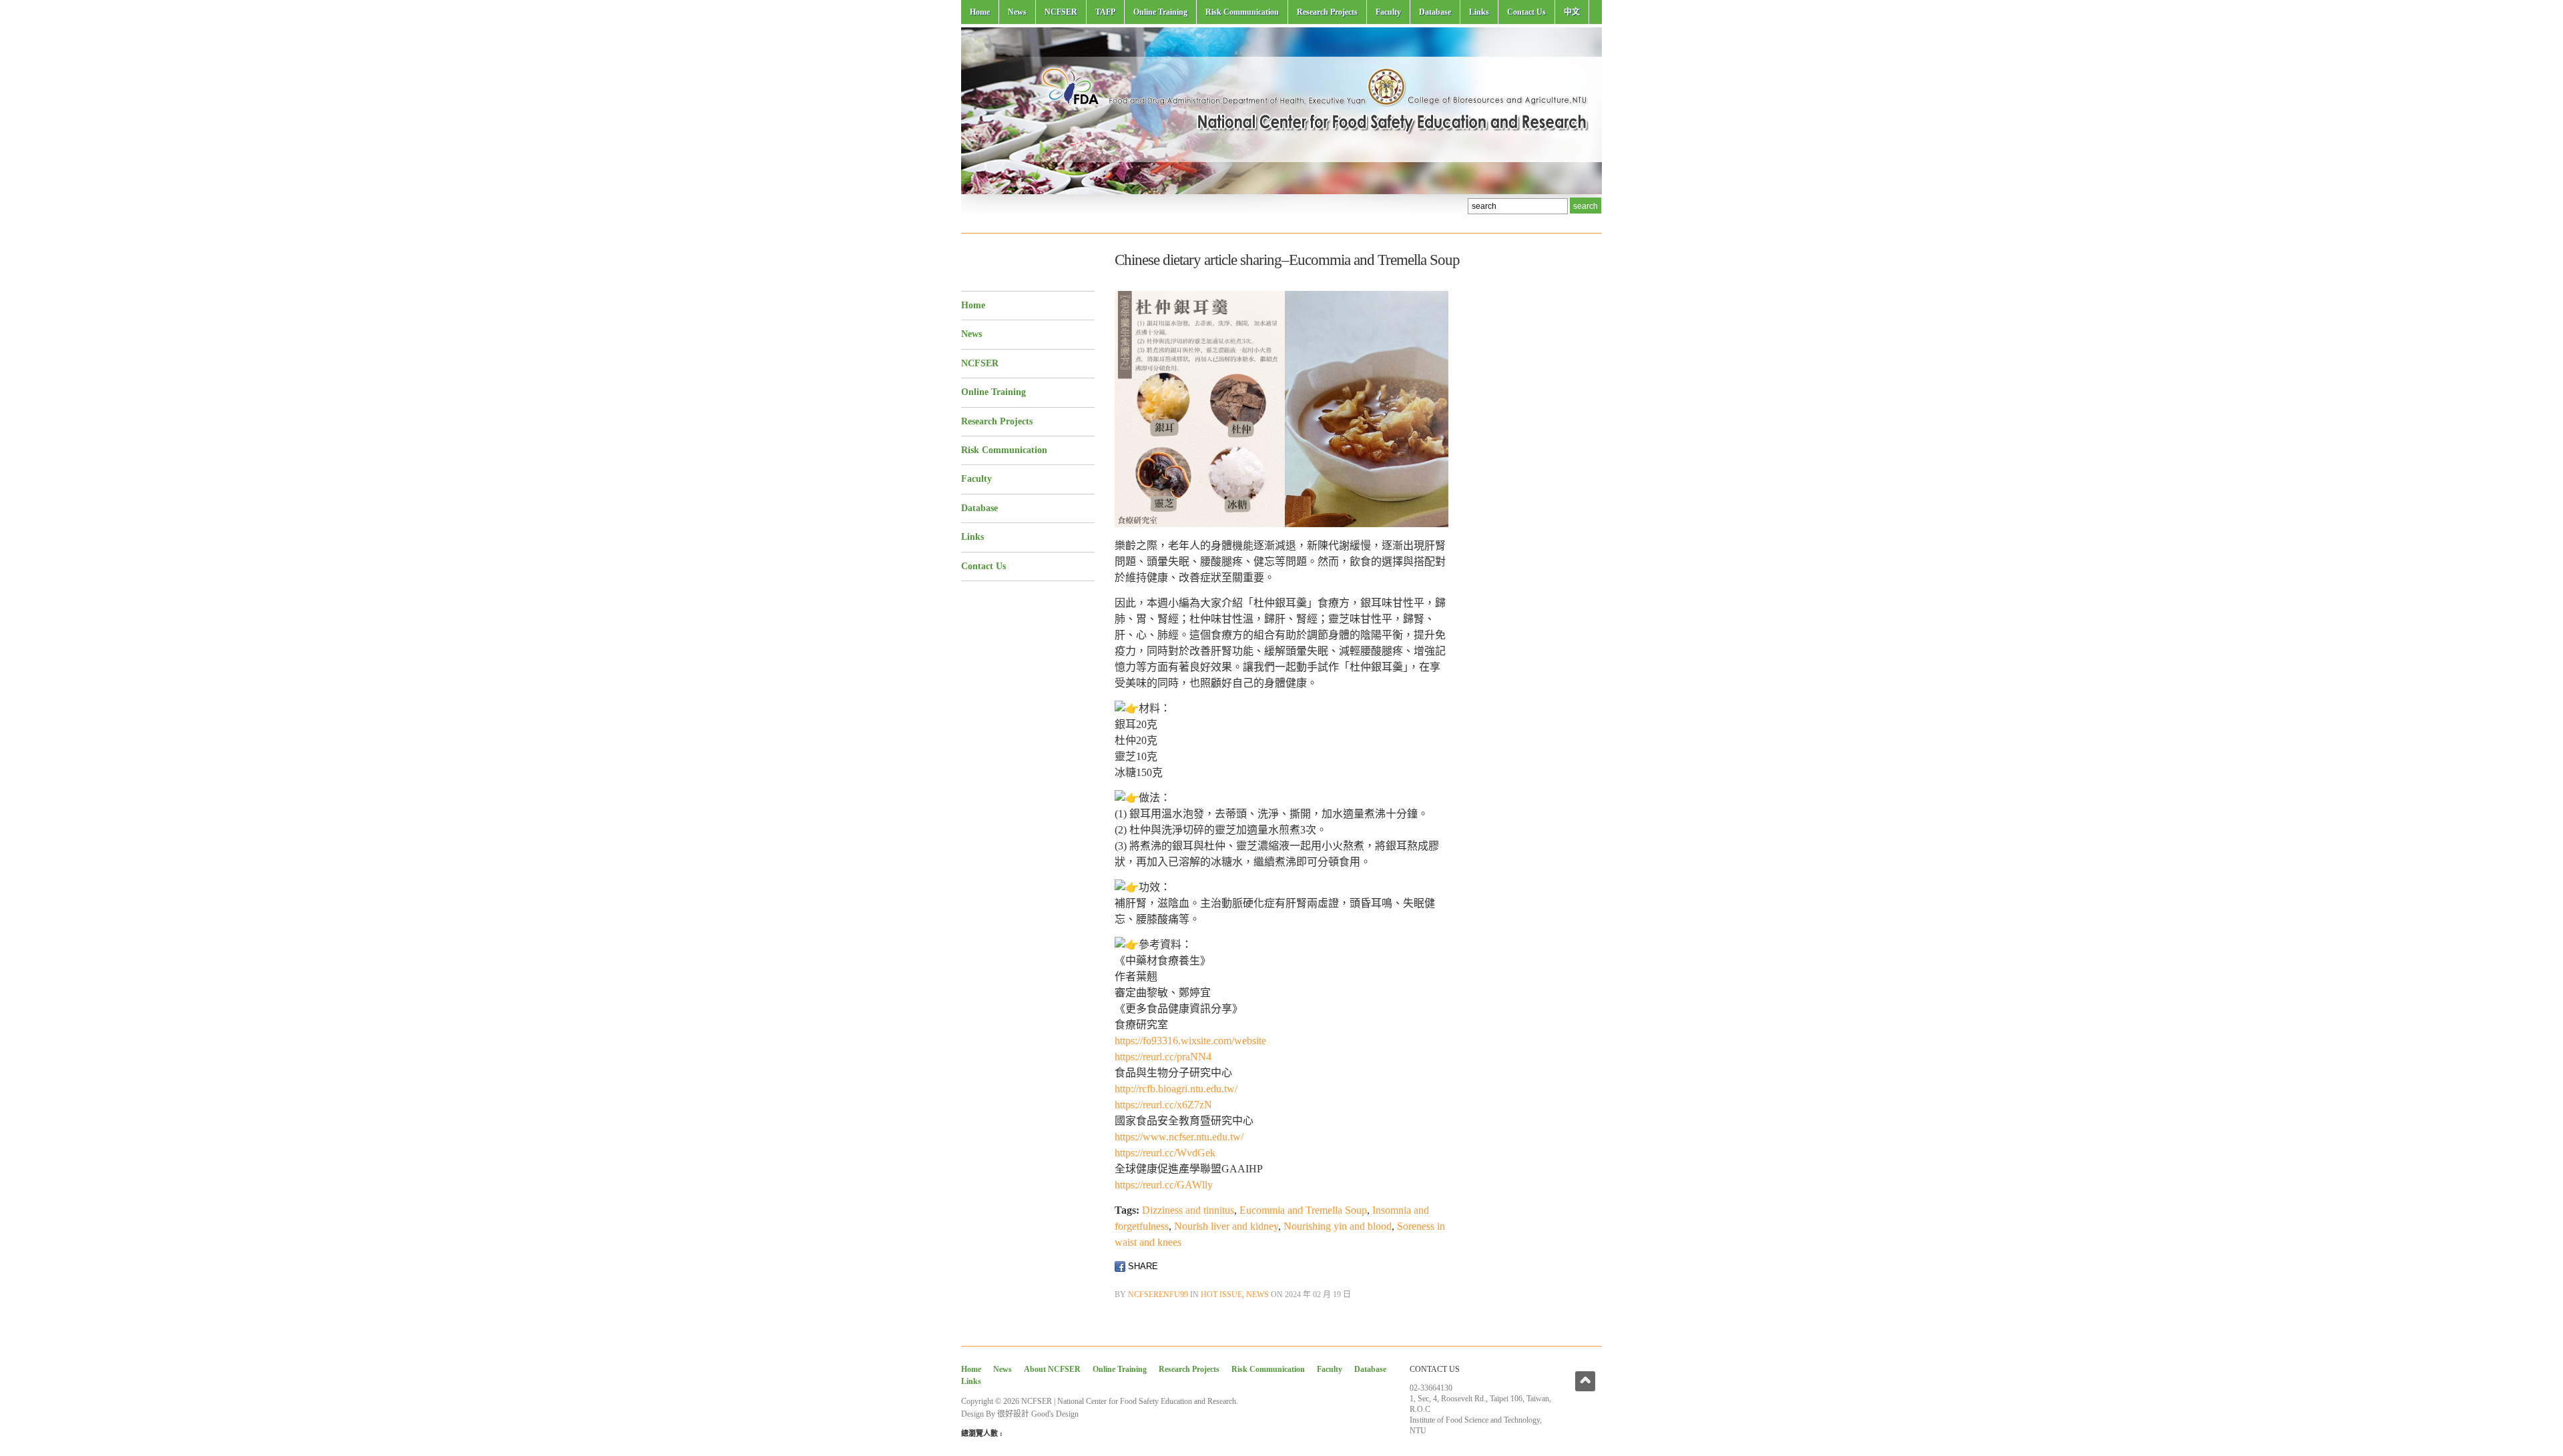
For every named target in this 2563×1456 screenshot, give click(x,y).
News (1017, 12)
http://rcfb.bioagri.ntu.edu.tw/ (1176, 1089)
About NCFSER (1052, 1369)
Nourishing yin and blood (1338, 1226)
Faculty (1388, 12)
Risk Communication (1242, 12)
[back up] (1585, 1381)
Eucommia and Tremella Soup (1303, 1210)
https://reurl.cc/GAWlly (1164, 1185)
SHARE (1142, 1266)
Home (980, 12)
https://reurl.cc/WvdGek (1165, 1153)
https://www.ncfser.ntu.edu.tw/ (1179, 1137)
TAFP (1105, 12)
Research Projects (1327, 12)
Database (1435, 12)
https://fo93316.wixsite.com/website (1190, 1041)
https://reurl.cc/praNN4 (1163, 1057)
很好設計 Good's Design (1038, 1414)
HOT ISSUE (1221, 1295)
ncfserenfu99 (1158, 1295)
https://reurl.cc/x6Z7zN (1163, 1105)
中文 (1572, 12)
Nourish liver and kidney (1226, 1226)
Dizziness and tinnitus (1188, 1210)
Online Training (1160, 12)
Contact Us (1526, 12)
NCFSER (1061, 12)
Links (1479, 12)
